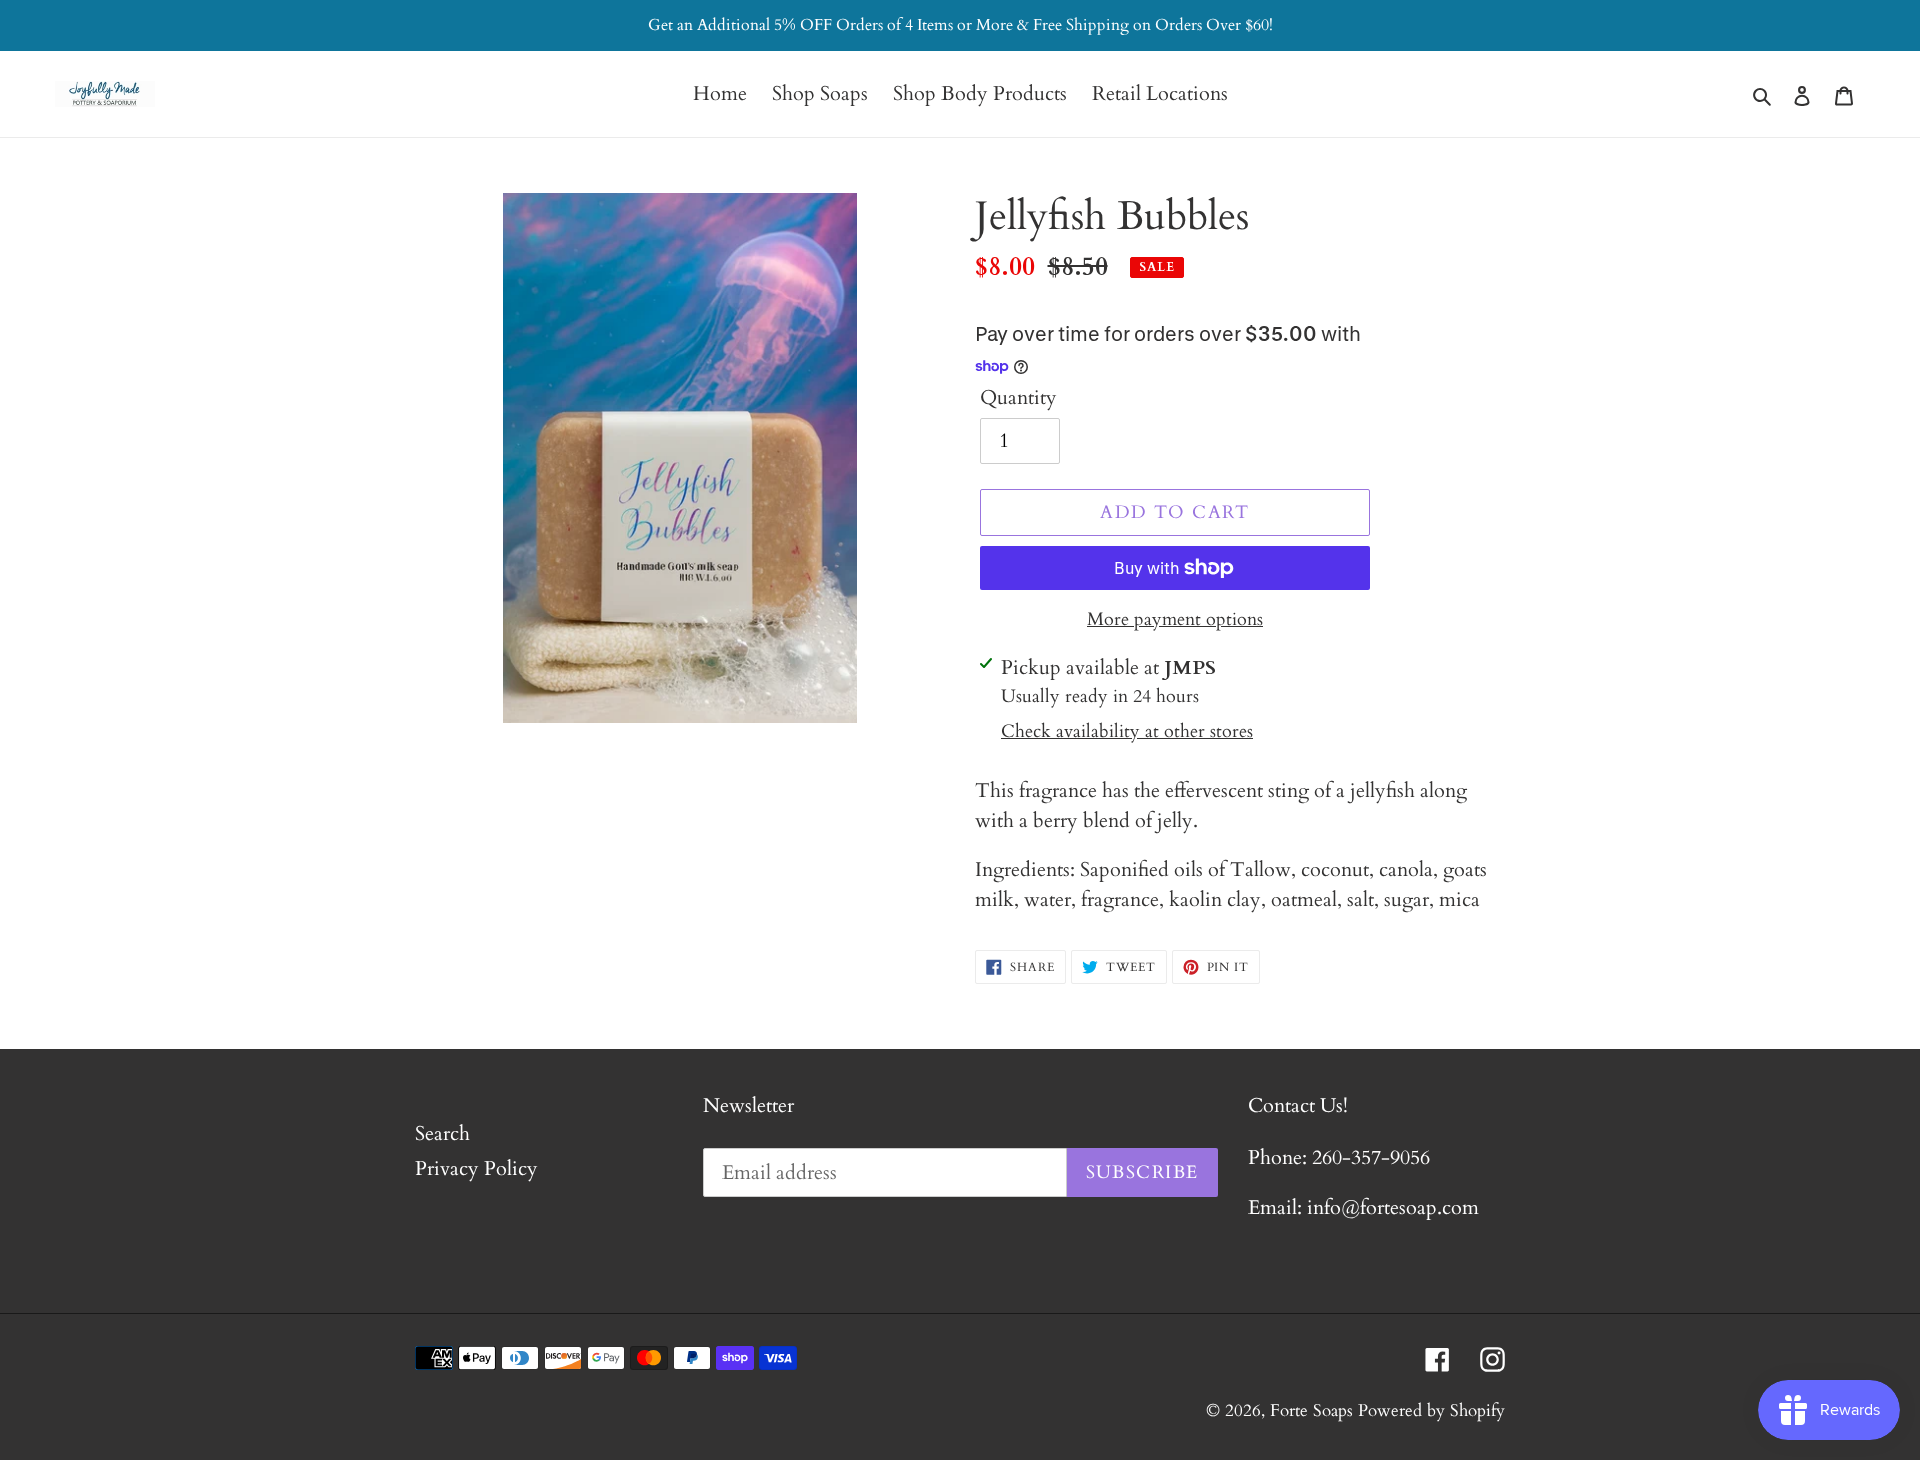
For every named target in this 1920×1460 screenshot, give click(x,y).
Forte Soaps (1311, 1410)
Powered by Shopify (1431, 1410)
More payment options (1175, 619)
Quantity (1018, 397)
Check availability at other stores (1127, 731)
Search (442, 1133)
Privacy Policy (476, 1168)
